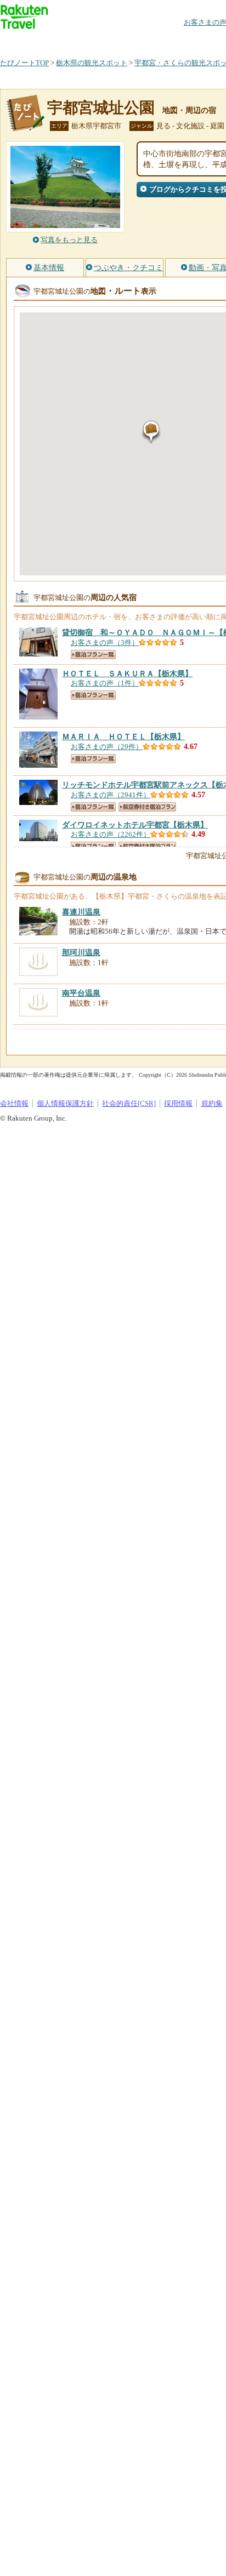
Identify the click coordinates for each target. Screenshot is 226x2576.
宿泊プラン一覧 (93, 655)
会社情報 (14, 1103)
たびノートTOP (24, 63)
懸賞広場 (128, 41)
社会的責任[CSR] (129, 1103)
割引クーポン (173, 41)
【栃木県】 (127, 673)
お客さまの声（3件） (105, 642)
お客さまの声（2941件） (111, 795)
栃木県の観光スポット (92, 63)
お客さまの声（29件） (107, 747)
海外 (83, 41)
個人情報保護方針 (65, 1103)
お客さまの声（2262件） (111, 834)
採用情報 (178, 1103)
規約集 (212, 1103)
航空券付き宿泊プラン (147, 807)
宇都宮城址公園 (101, 108)
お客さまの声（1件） (105, 683)
